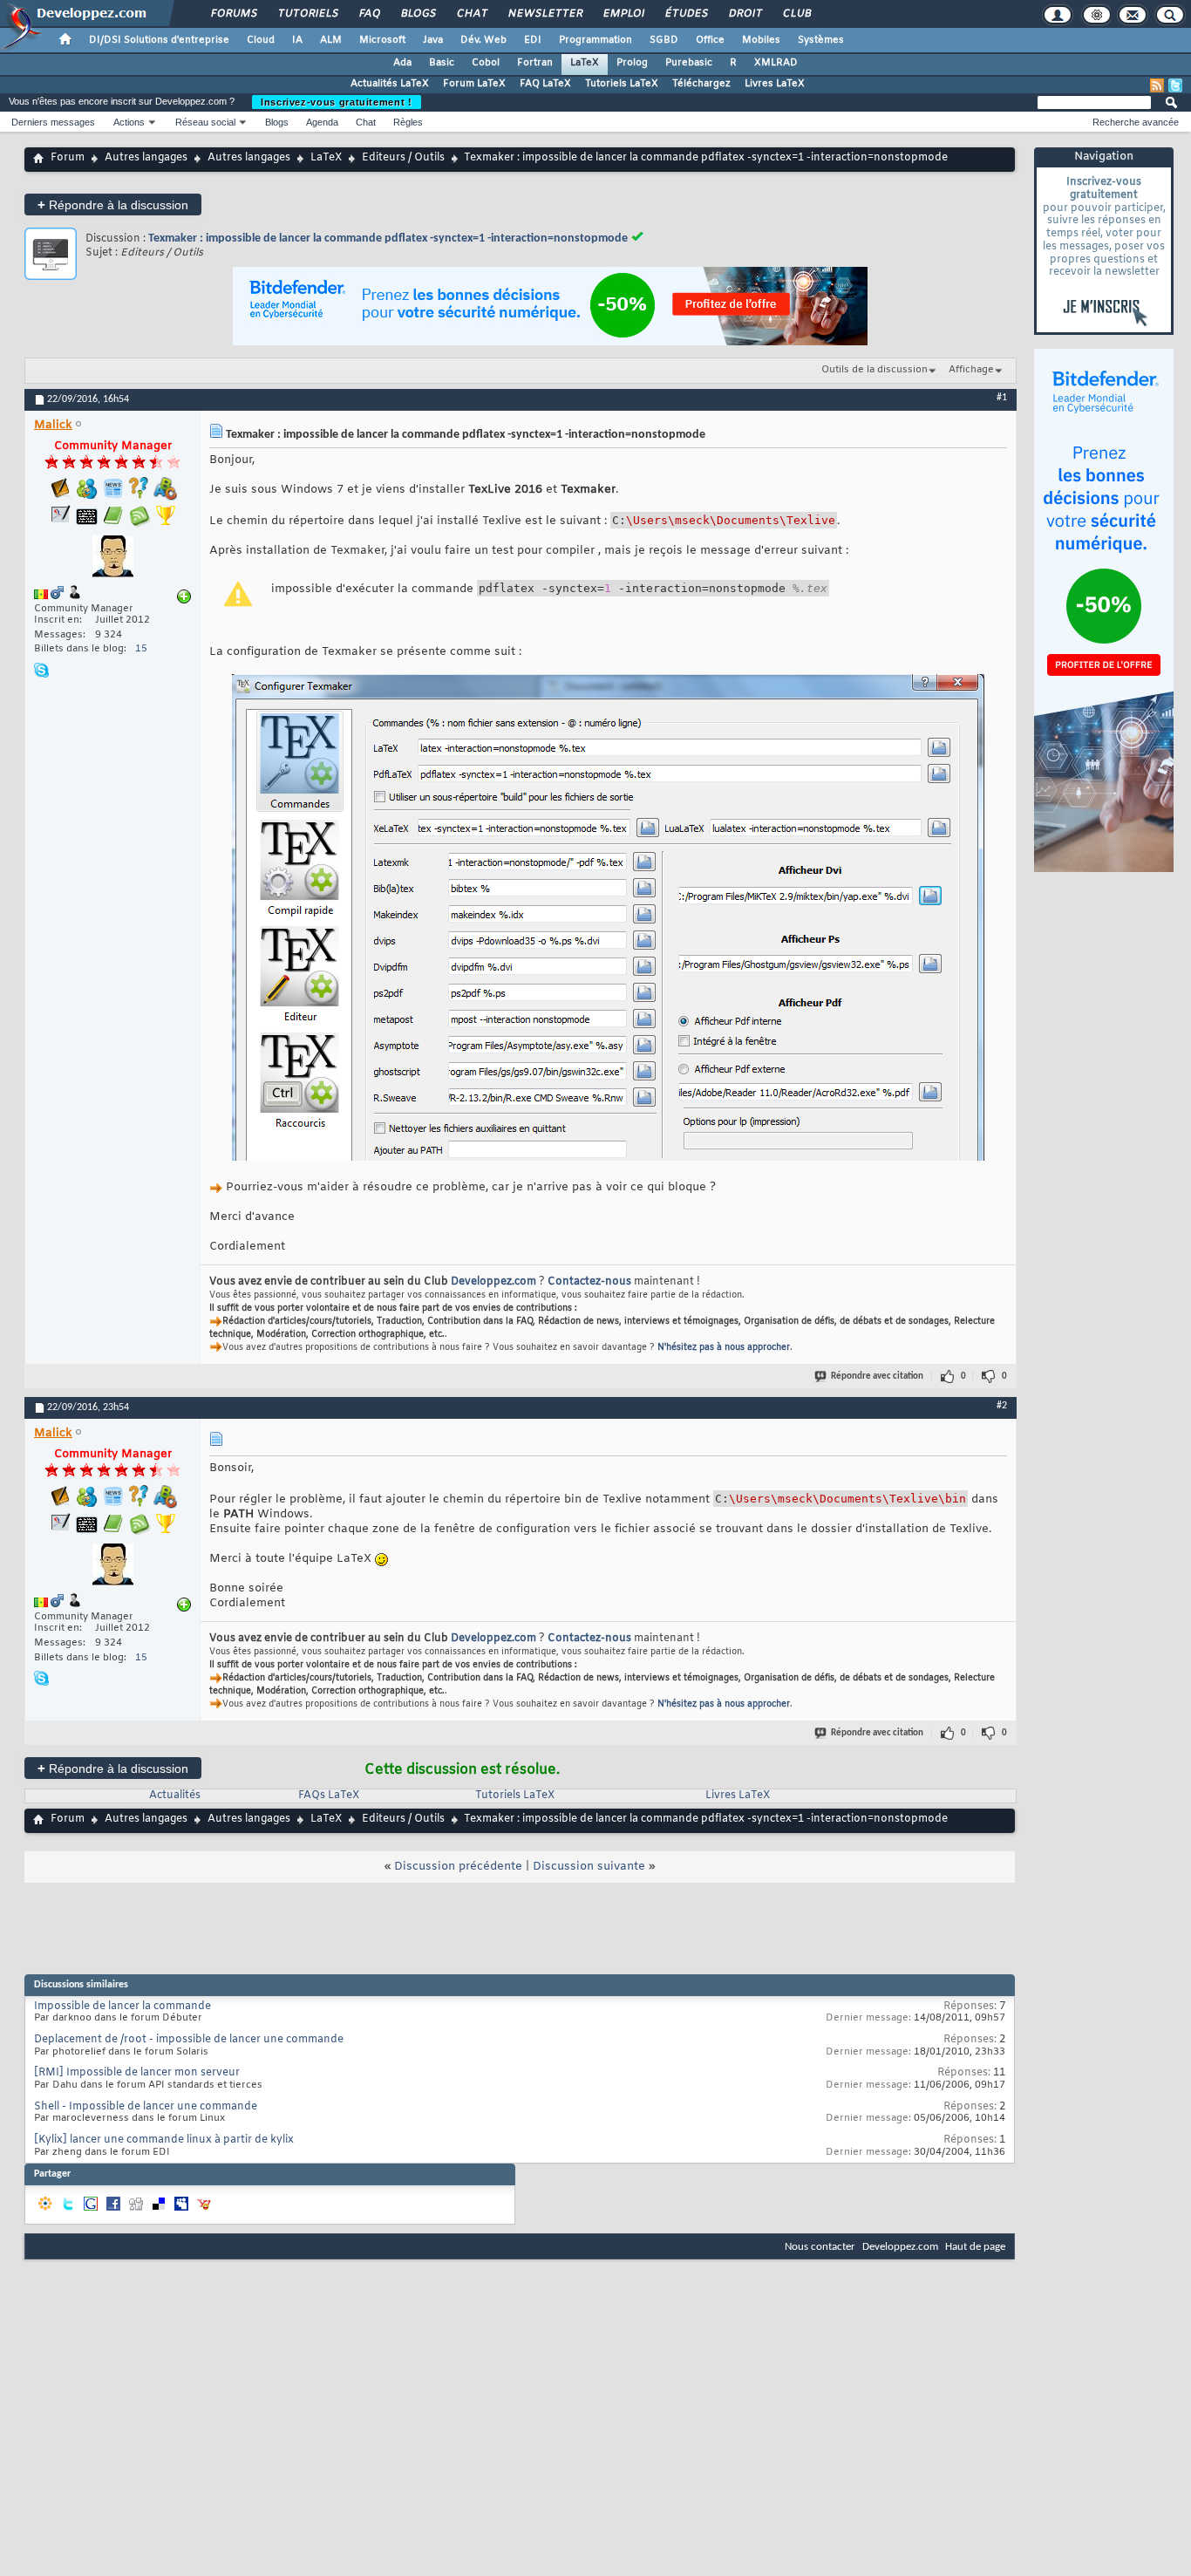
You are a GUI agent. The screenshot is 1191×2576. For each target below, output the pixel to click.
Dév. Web (483, 40)
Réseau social (205, 122)
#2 (1002, 1406)
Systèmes (821, 40)
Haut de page (975, 2247)
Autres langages (146, 158)
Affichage (971, 370)
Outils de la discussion (875, 370)
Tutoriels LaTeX (622, 84)
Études (686, 14)
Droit (745, 14)
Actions (129, 122)
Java (433, 40)
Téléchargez (701, 84)
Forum (68, 158)
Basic (442, 63)
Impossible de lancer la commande (123, 2007)
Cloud (261, 40)
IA (297, 40)
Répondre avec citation (877, 1377)
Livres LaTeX (775, 84)
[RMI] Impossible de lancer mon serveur (137, 2073)
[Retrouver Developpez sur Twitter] (1175, 85)
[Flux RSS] (1157, 85)
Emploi (623, 14)
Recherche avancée (1136, 122)
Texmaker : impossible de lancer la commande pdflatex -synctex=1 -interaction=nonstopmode (388, 239)
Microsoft (382, 40)
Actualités (175, 1796)
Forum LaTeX (474, 84)
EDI (533, 40)
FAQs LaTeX (329, 1796)
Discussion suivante (589, 1867)
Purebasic (689, 63)
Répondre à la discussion (113, 204)
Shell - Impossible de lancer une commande (146, 2107)
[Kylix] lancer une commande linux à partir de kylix (164, 2140)
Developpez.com (493, 1282)
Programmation (595, 40)
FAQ (369, 14)
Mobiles (761, 40)
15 (141, 649)
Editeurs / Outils (403, 158)
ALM (331, 40)
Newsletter (544, 14)
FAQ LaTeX (545, 84)
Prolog (632, 63)
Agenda (322, 122)
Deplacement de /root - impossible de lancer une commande (189, 2040)
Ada (402, 63)
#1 (1002, 398)
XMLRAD (776, 63)
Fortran (535, 63)
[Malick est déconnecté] (112, 559)
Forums (233, 14)
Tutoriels (307, 14)
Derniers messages (53, 122)
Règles (408, 122)
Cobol (486, 63)
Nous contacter (820, 2247)
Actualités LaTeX (390, 84)
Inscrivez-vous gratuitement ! (337, 102)
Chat (471, 14)
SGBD (664, 40)
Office (710, 40)
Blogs (418, 14)
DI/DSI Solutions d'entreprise (159, 40)
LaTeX (585, 63)
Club (796, 14)
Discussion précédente (458, 1867)
